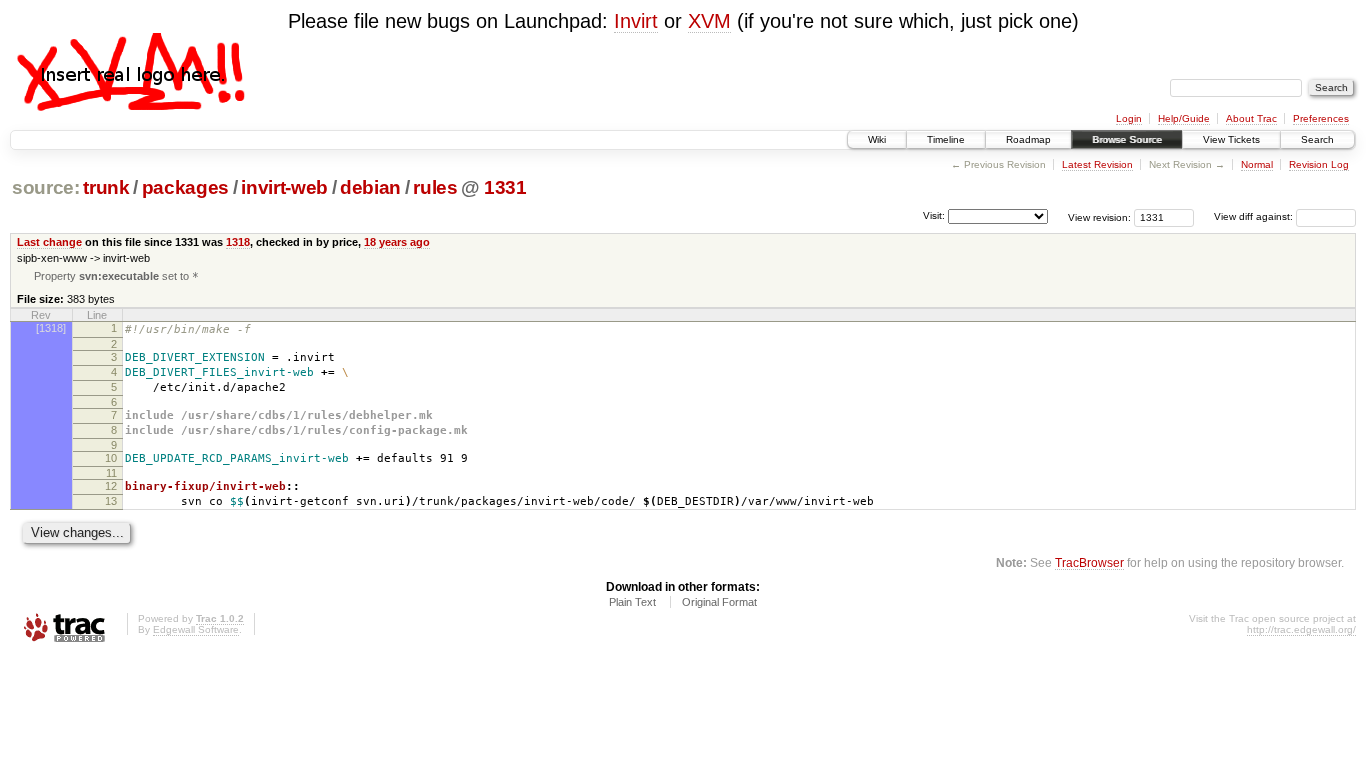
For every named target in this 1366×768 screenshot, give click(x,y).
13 (111, 501)
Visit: (934, 215)
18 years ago (397, 242)
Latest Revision (1097, 164)
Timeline (946, 139)
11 (111, 473)
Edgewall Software (196, 629)
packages (185, 187)
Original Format (719, 602)
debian (370, 187)
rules (435, 187)
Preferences (1321, 118)
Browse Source (1127, 139)
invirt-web (284, 187)
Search (1317, 139)
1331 (505, 187)
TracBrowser (1089, 562)
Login (1129, 118)
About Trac (1251, 118)
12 (111, 486)
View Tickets (1231, 139)
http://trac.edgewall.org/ (1301, 629)
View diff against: (1255, 216)
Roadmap (1028, 139)
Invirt (636, 21)
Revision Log (1319, 164)
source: (46, 187)
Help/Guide (1184, 118)
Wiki (877, 139)
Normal (1257, 164)
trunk (106, 187)
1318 (238, 242)
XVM (709, 21)
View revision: (1099, 216)
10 (111, 458)
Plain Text (632, 602)
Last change (49, 242)
